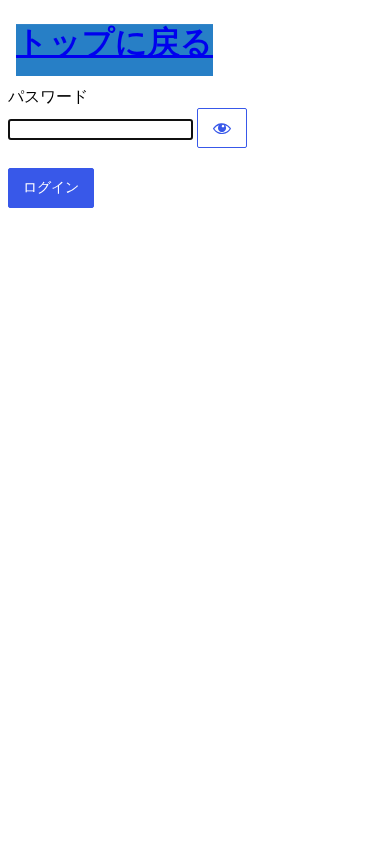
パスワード (48, 96)
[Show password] (222, 128)
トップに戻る (114, 42)
